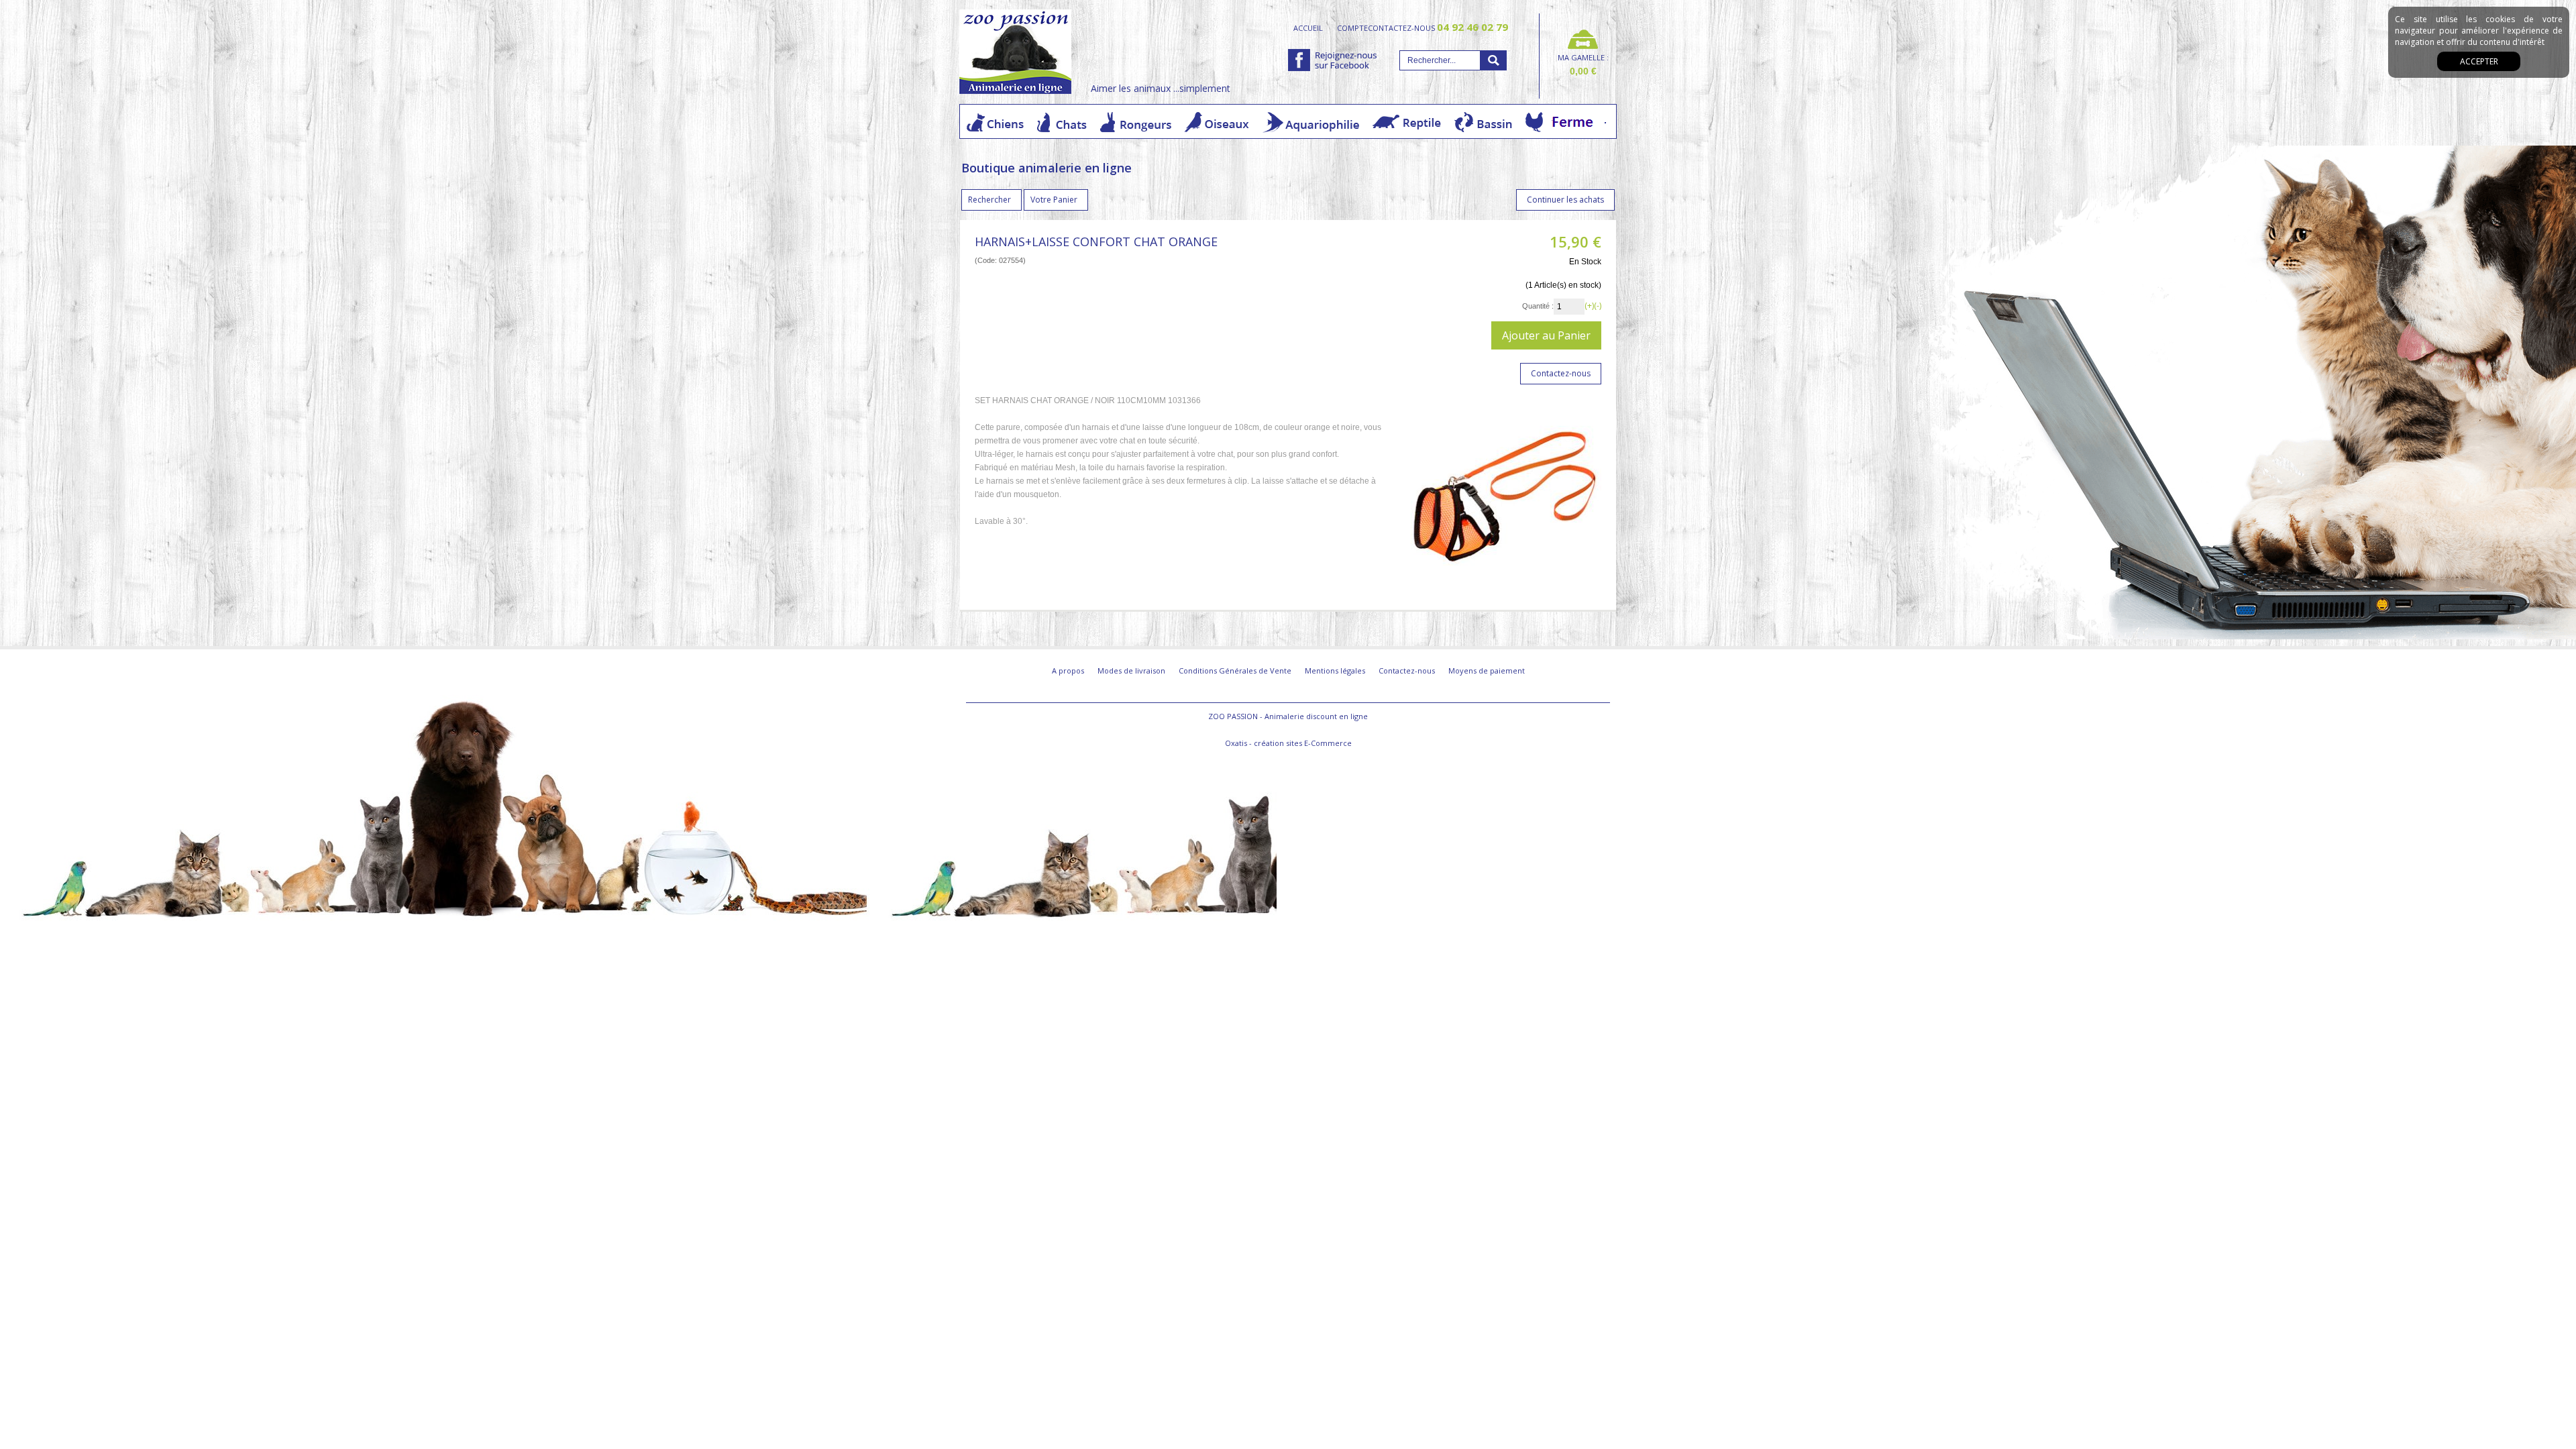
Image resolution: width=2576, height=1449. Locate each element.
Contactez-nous (1407, 670)
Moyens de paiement (1487, 670)
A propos (1068, 670)
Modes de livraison (1131, 670)
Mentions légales (1335, 670)
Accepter (2479, 61)
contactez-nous (1438, 28)
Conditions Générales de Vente (1235, 670)
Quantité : (1538, 306)
